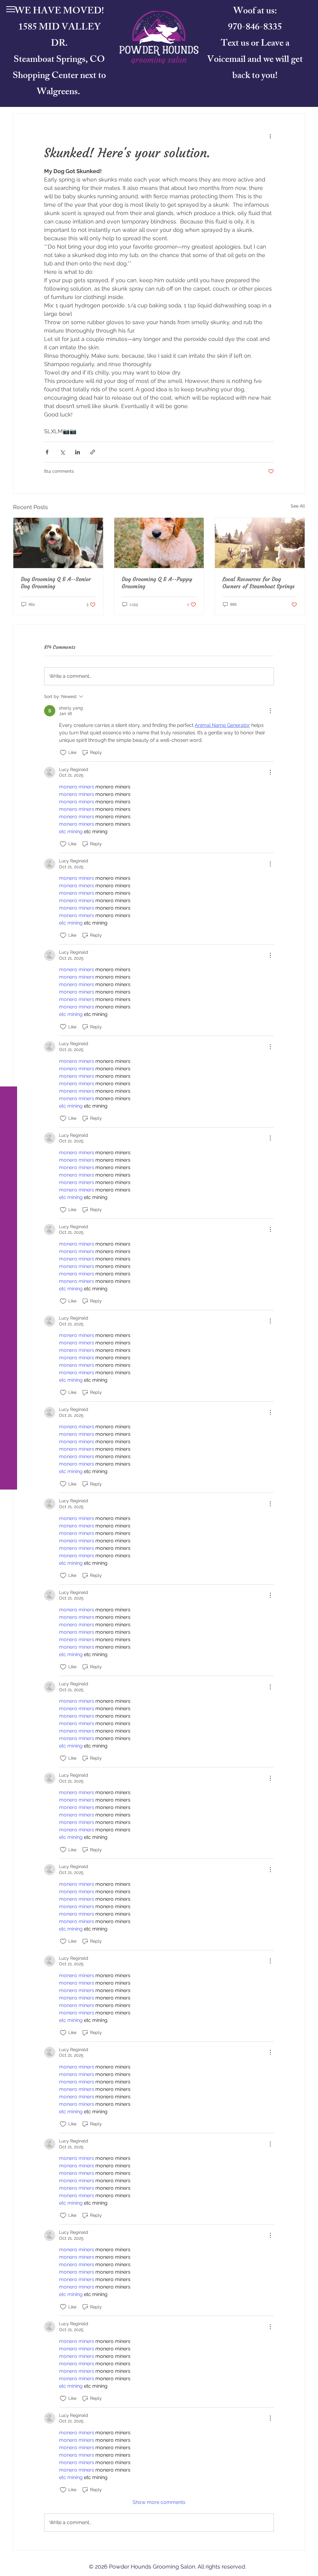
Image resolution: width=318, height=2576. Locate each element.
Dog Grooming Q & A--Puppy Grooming (157, 583)
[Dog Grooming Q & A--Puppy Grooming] (159, 543)
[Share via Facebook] (47, 452)
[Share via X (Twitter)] (62, 452)
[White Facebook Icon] (11, 2549)
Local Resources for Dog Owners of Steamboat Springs (259, 583)
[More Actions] (270, 711)
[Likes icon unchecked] (63, 753)
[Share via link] (93, 452)
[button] (11, 9)
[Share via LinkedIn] (77, 452)
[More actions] (270, 136)
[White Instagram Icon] (11, 2565)
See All (298, 506)
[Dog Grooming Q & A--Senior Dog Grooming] (58, 543)
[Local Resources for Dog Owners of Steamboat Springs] (260, 543)
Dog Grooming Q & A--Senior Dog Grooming (56, 583)
